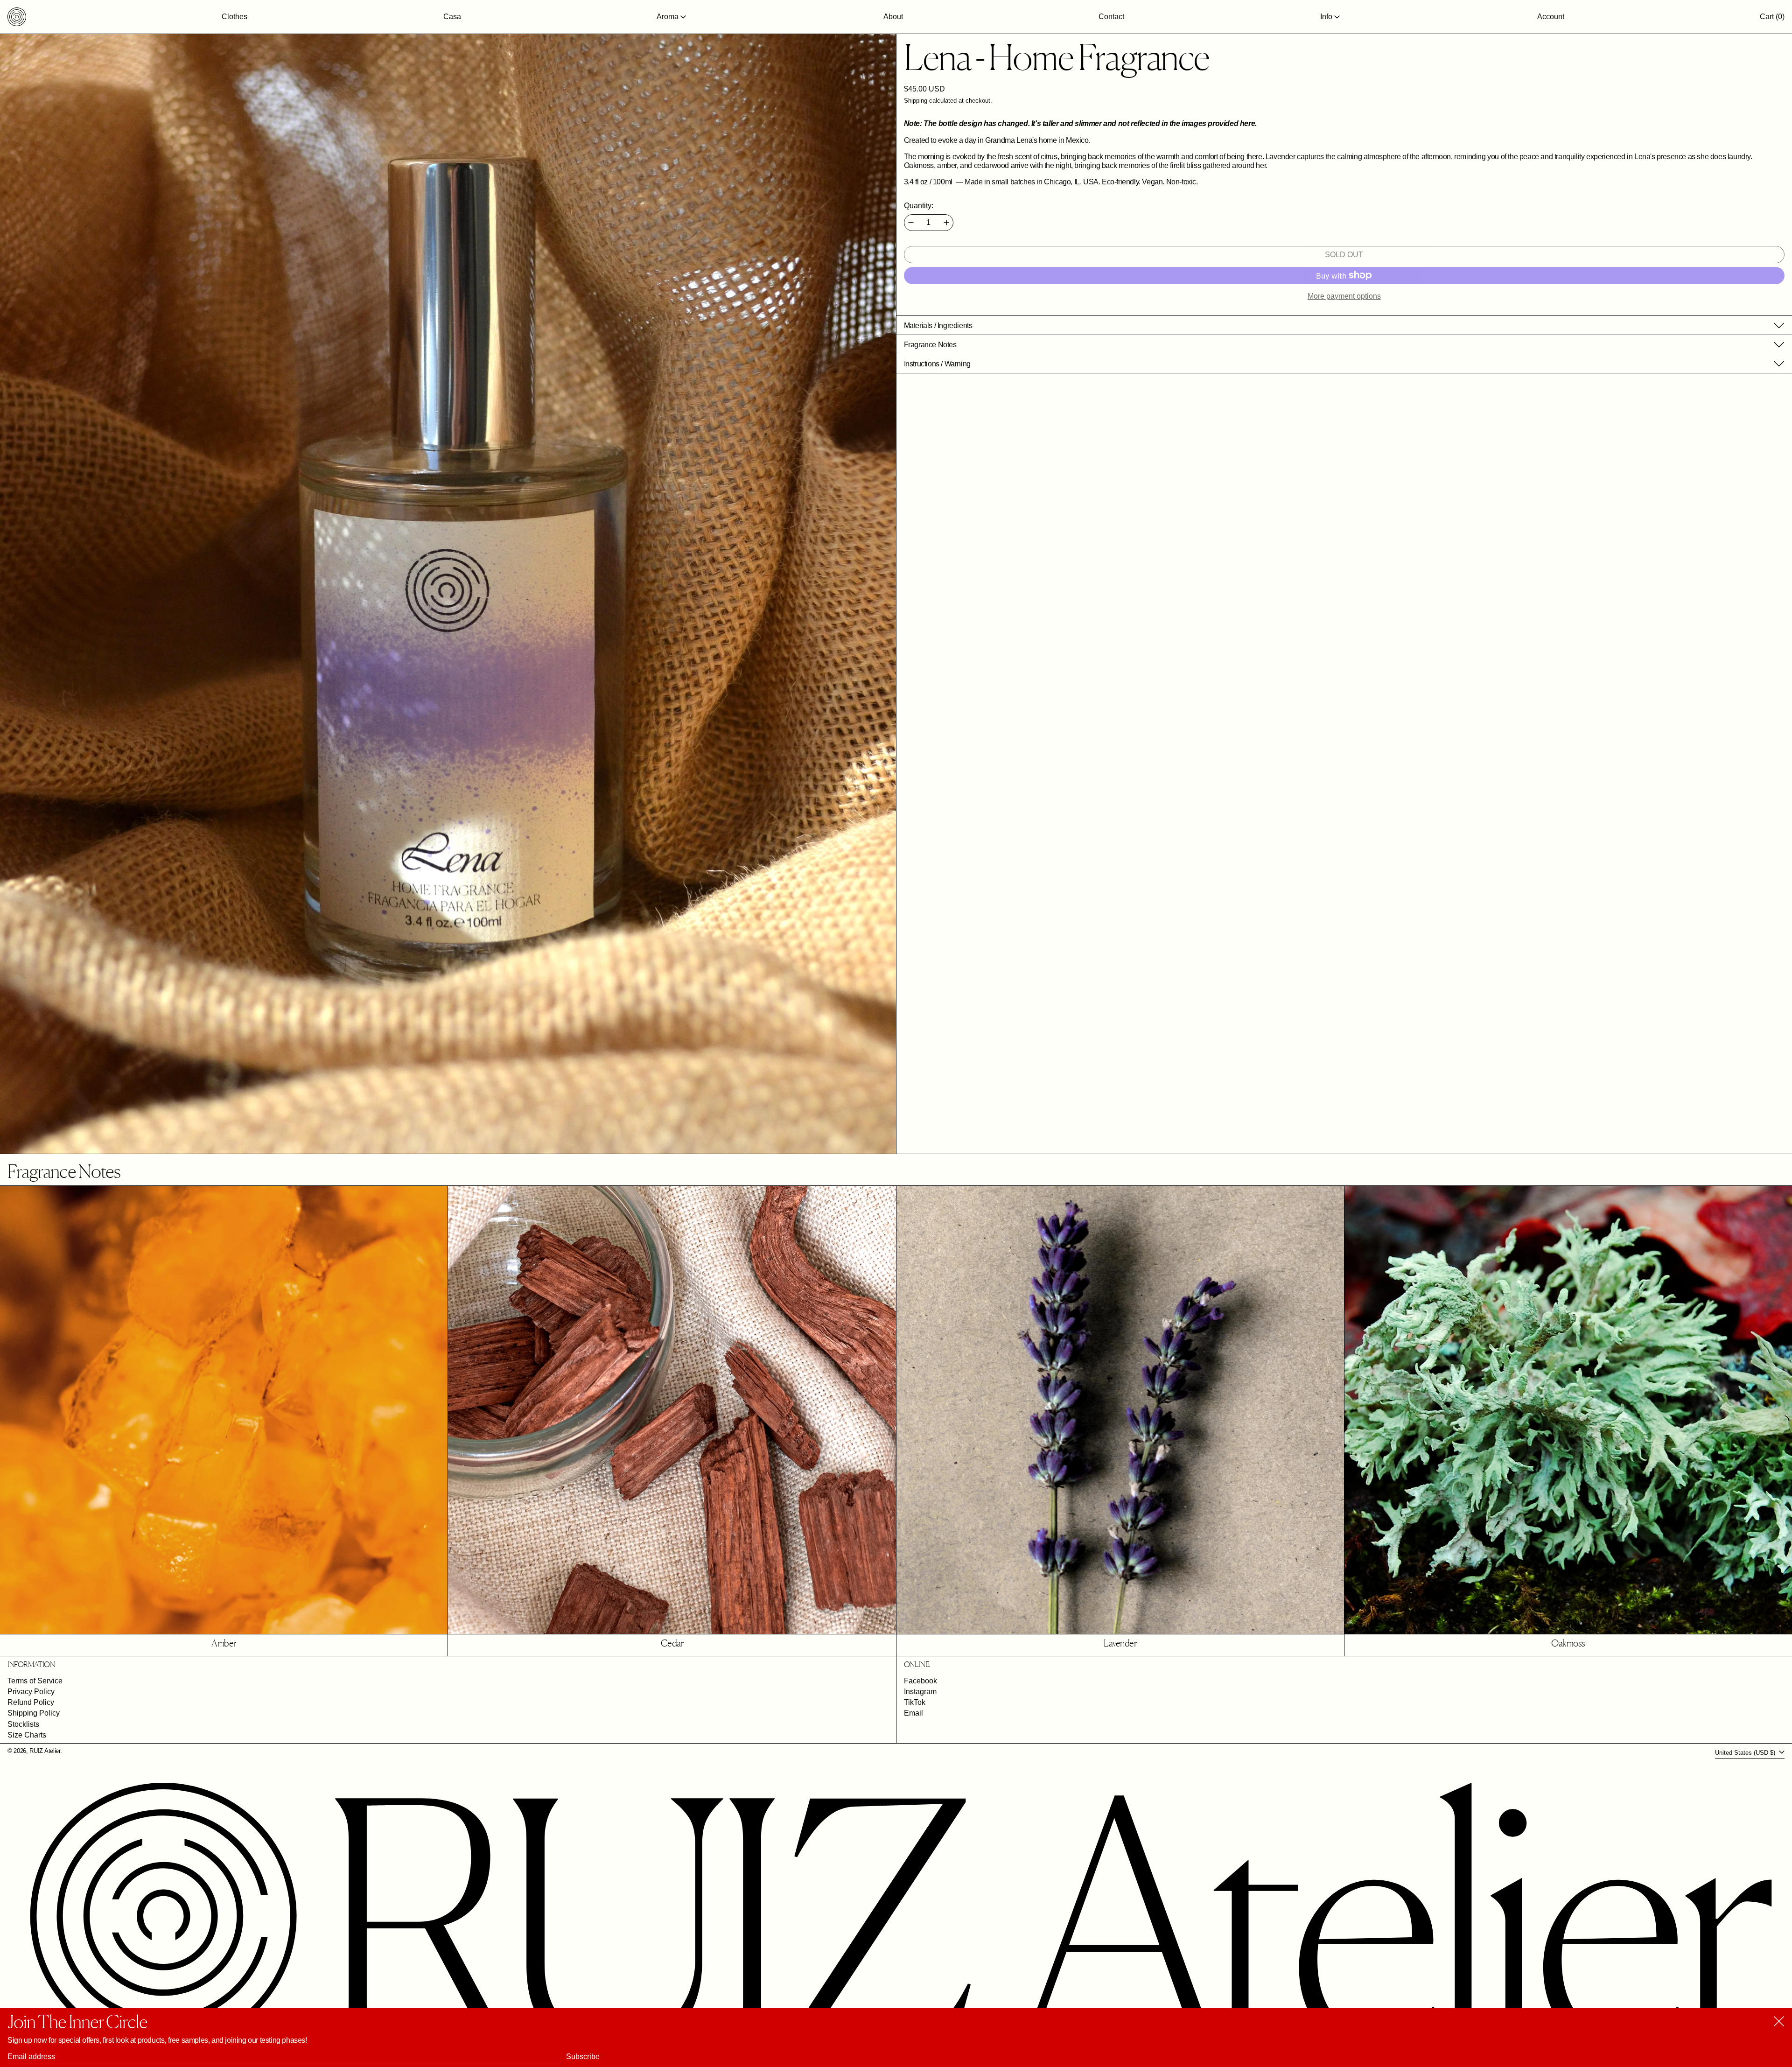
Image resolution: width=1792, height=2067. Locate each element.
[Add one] (946, 223)
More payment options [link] (1344, 296)
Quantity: (919, 206)
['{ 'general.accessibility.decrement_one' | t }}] (911, 223)
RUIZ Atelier (45, 1751)
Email (913, 1713)
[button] (1772, 17)
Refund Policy (31, 1702)
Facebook (920, 1681)
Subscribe (583, 2056)
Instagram (920, 1692)
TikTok (915, 1702)
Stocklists (23, 1724)
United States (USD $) (1746, 1753)
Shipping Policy (34, 1713)
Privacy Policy (31, 1692)
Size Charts (27, 1735)
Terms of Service (35, 1681)
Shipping (916, 101)
